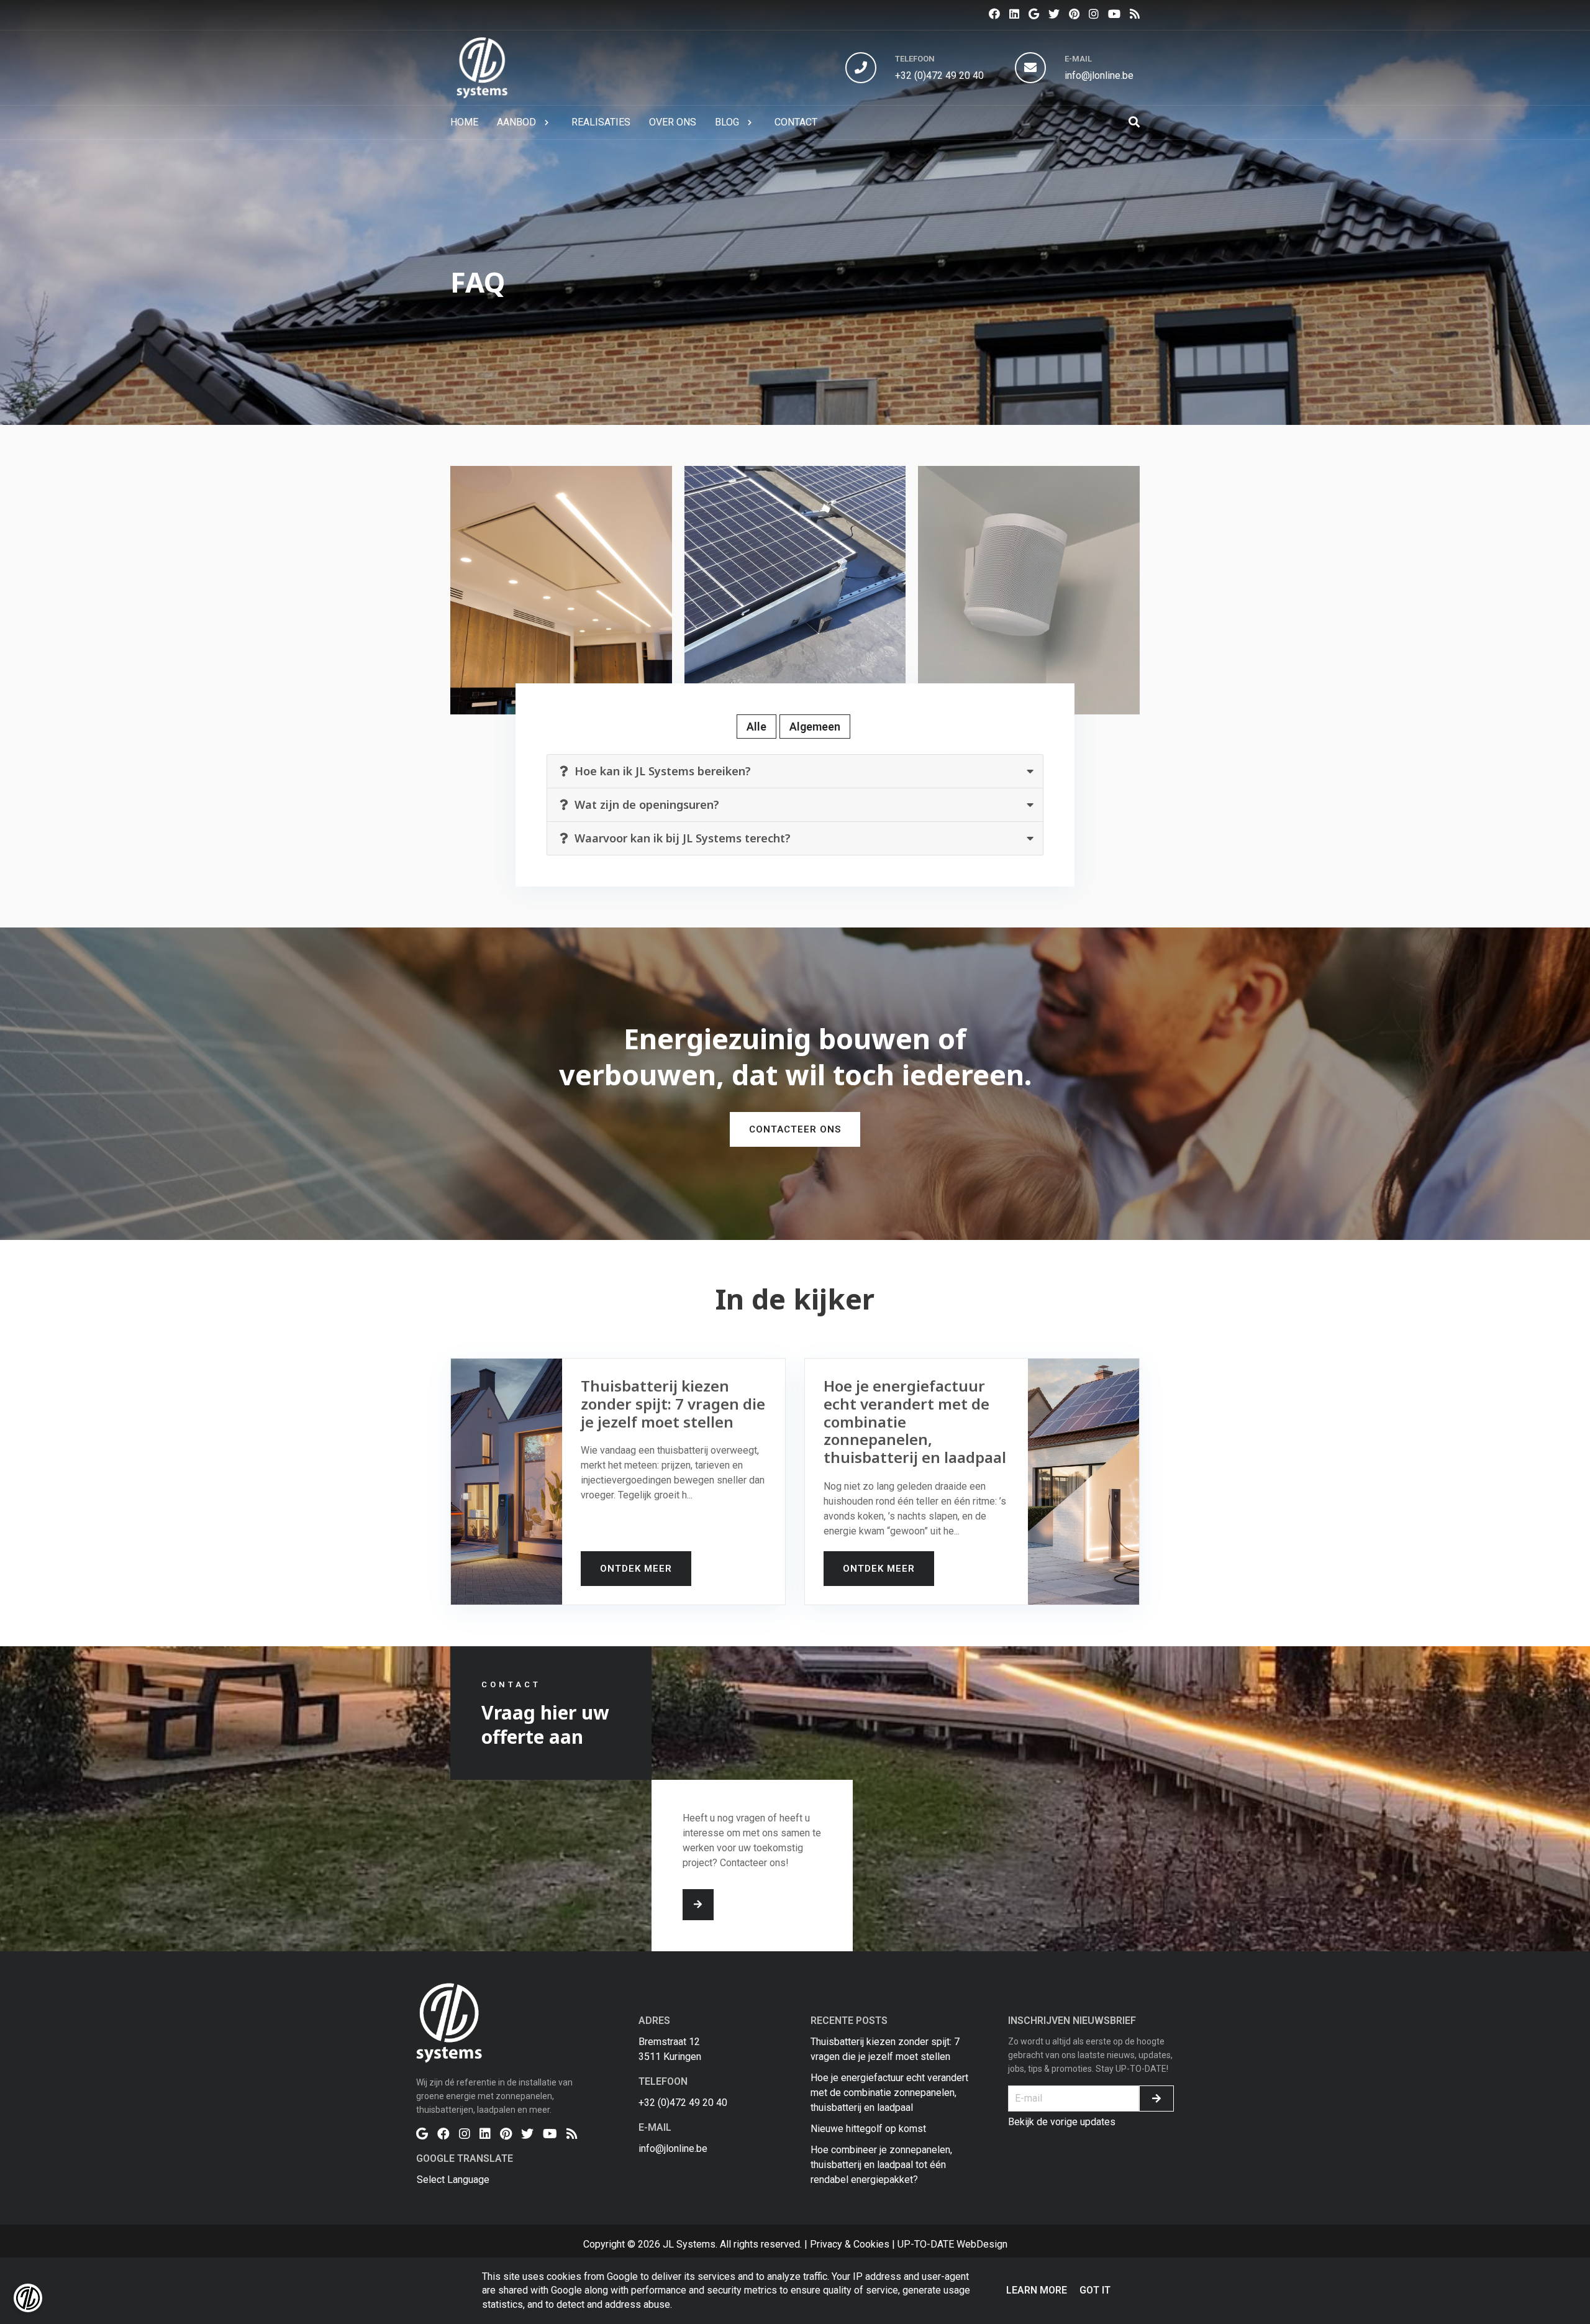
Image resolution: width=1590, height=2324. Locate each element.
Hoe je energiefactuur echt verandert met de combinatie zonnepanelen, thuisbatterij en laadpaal (889, 2093)
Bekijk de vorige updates (1062, 2122)
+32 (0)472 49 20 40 (939, 75)
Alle (756, 727)
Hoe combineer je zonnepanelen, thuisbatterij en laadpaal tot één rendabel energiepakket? (881, 2165)
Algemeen (815, 727)
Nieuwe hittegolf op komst (868, 2129)
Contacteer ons (795, 1129)
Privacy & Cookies (850, 2244)
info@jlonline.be (1099, 75)
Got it (1095, 2290)
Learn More (1037, 2290)
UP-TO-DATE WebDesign (952, 2244)
